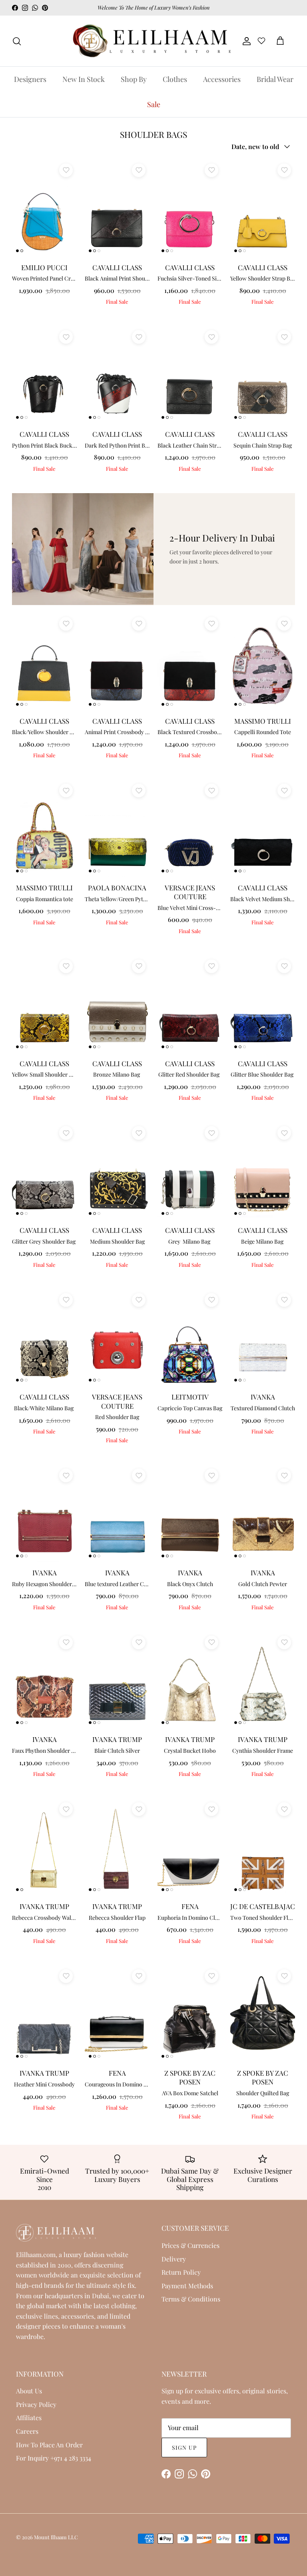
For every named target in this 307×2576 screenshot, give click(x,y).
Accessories (222, 79)
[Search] (17, 41)
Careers (27, 2431)
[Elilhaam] (151, 41)
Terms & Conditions (191, 2299)
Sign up (184, 2448)
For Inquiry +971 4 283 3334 (54, 2458)
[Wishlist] (261, 42)
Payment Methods (187, 2286)
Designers (30, 79)
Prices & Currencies (190, 2245)
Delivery (174, 2259)
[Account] (245, 41)
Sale (154, 104)
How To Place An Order (49, 2445)
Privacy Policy (36, 2404)
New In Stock (84, 79)
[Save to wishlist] (66, 170)
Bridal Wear (275, 79)
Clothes (175, 79)
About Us (29, 2391)
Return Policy (181, 2272)
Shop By (134, 79)
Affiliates (29, 2418)
